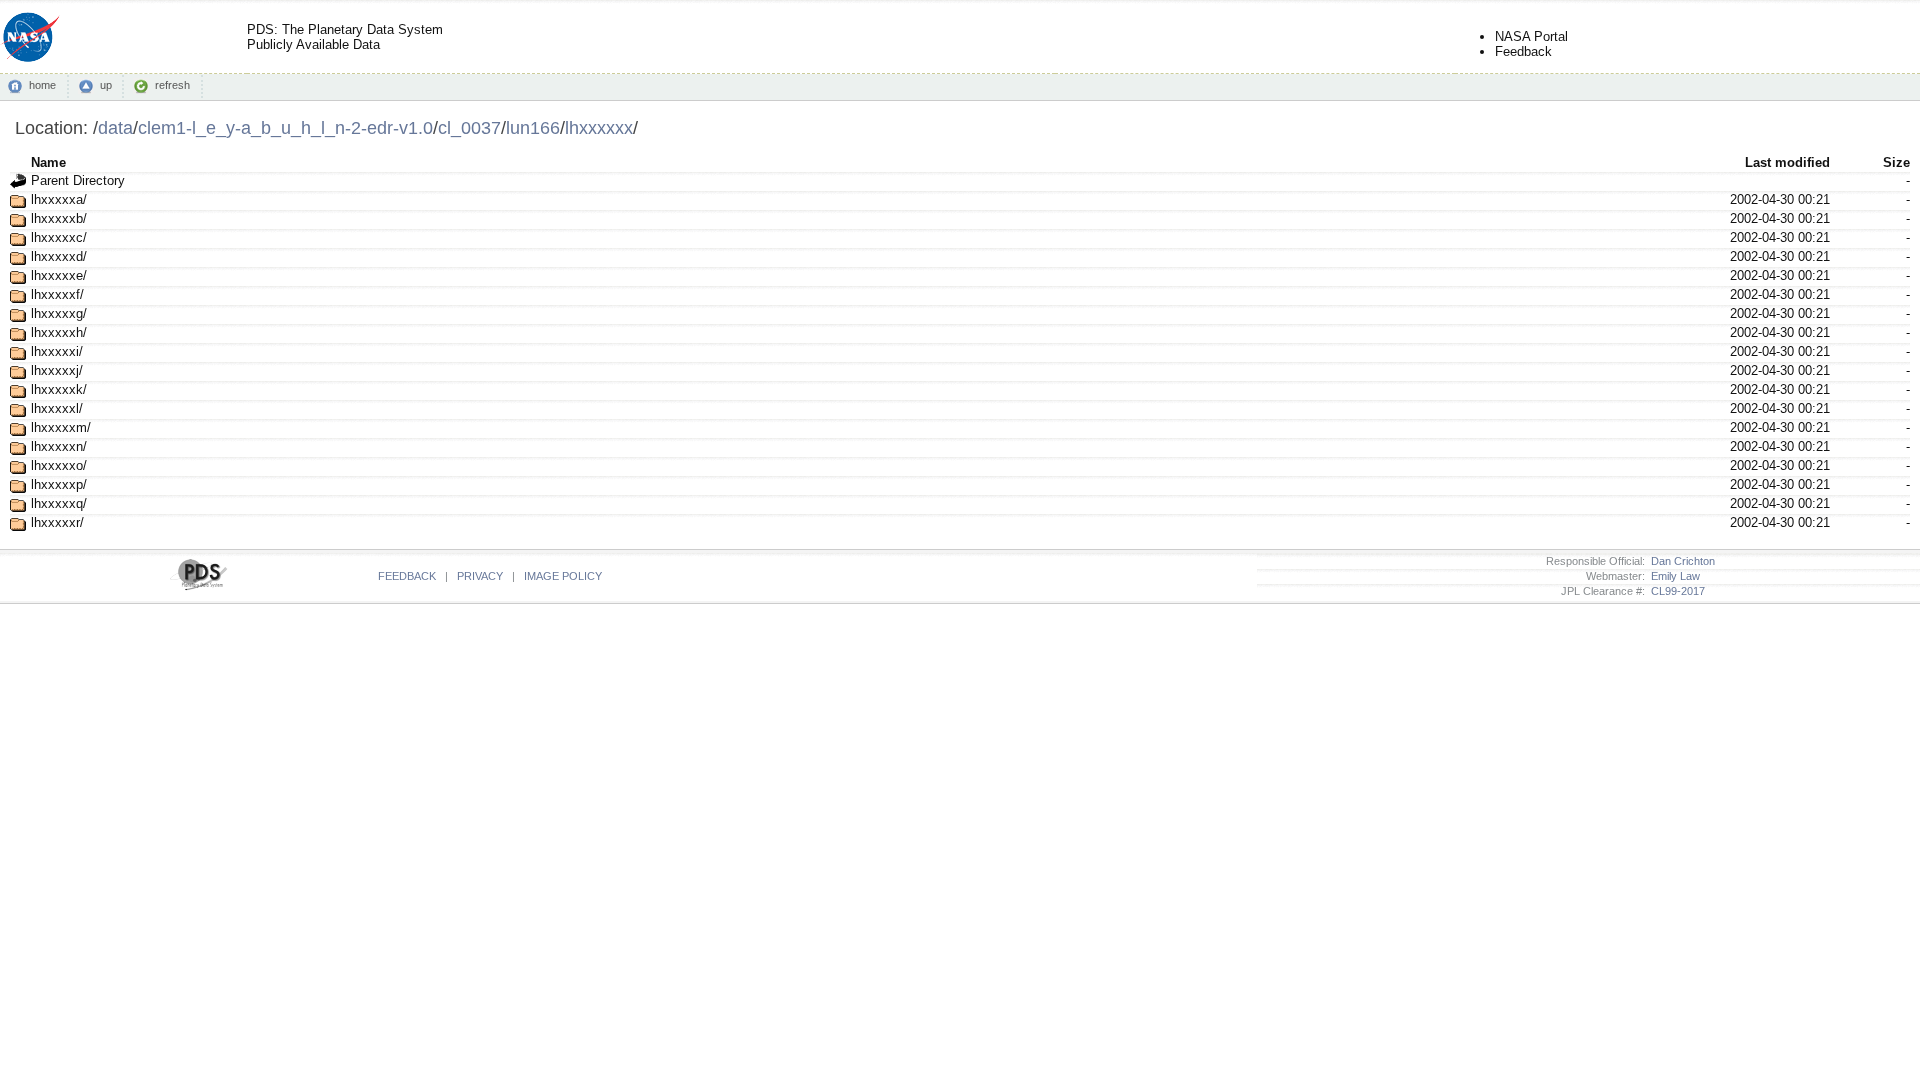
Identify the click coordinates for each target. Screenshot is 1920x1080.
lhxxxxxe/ (59, 275)
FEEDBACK (407, 576)
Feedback (1523, 51)
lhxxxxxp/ (59, 484)
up (106, 85)
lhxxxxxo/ (59, 465)
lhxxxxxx (599, 127)
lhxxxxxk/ (59, 389)
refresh (172, 85)
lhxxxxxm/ (61, 427)
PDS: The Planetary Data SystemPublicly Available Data (345, 37)
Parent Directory (78, 180)
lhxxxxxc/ (59, 237)
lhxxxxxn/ (59, 446)
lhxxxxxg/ (59, 313)
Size (1896, 162)
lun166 (533, 127)
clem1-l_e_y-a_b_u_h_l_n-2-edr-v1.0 (285, 127)
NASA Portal (1531, 36)
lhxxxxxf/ (57, 294)
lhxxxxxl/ (57, 408)
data (115, 127)
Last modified (1787, 162)
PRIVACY (480, 576)
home (42, 85)
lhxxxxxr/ (57, 522)
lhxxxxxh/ (59, 332)
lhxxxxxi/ (57, 351)
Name (48, 162)
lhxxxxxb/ (59, 218)
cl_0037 (469, 127)
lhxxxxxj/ (57, 370)
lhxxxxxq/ (59, 503)
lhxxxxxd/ (59, 256)
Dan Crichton (1680, 561)
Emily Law (1672, 576)
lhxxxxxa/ (59, 199)
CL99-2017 (1675, 591)
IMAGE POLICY (563, 576)
